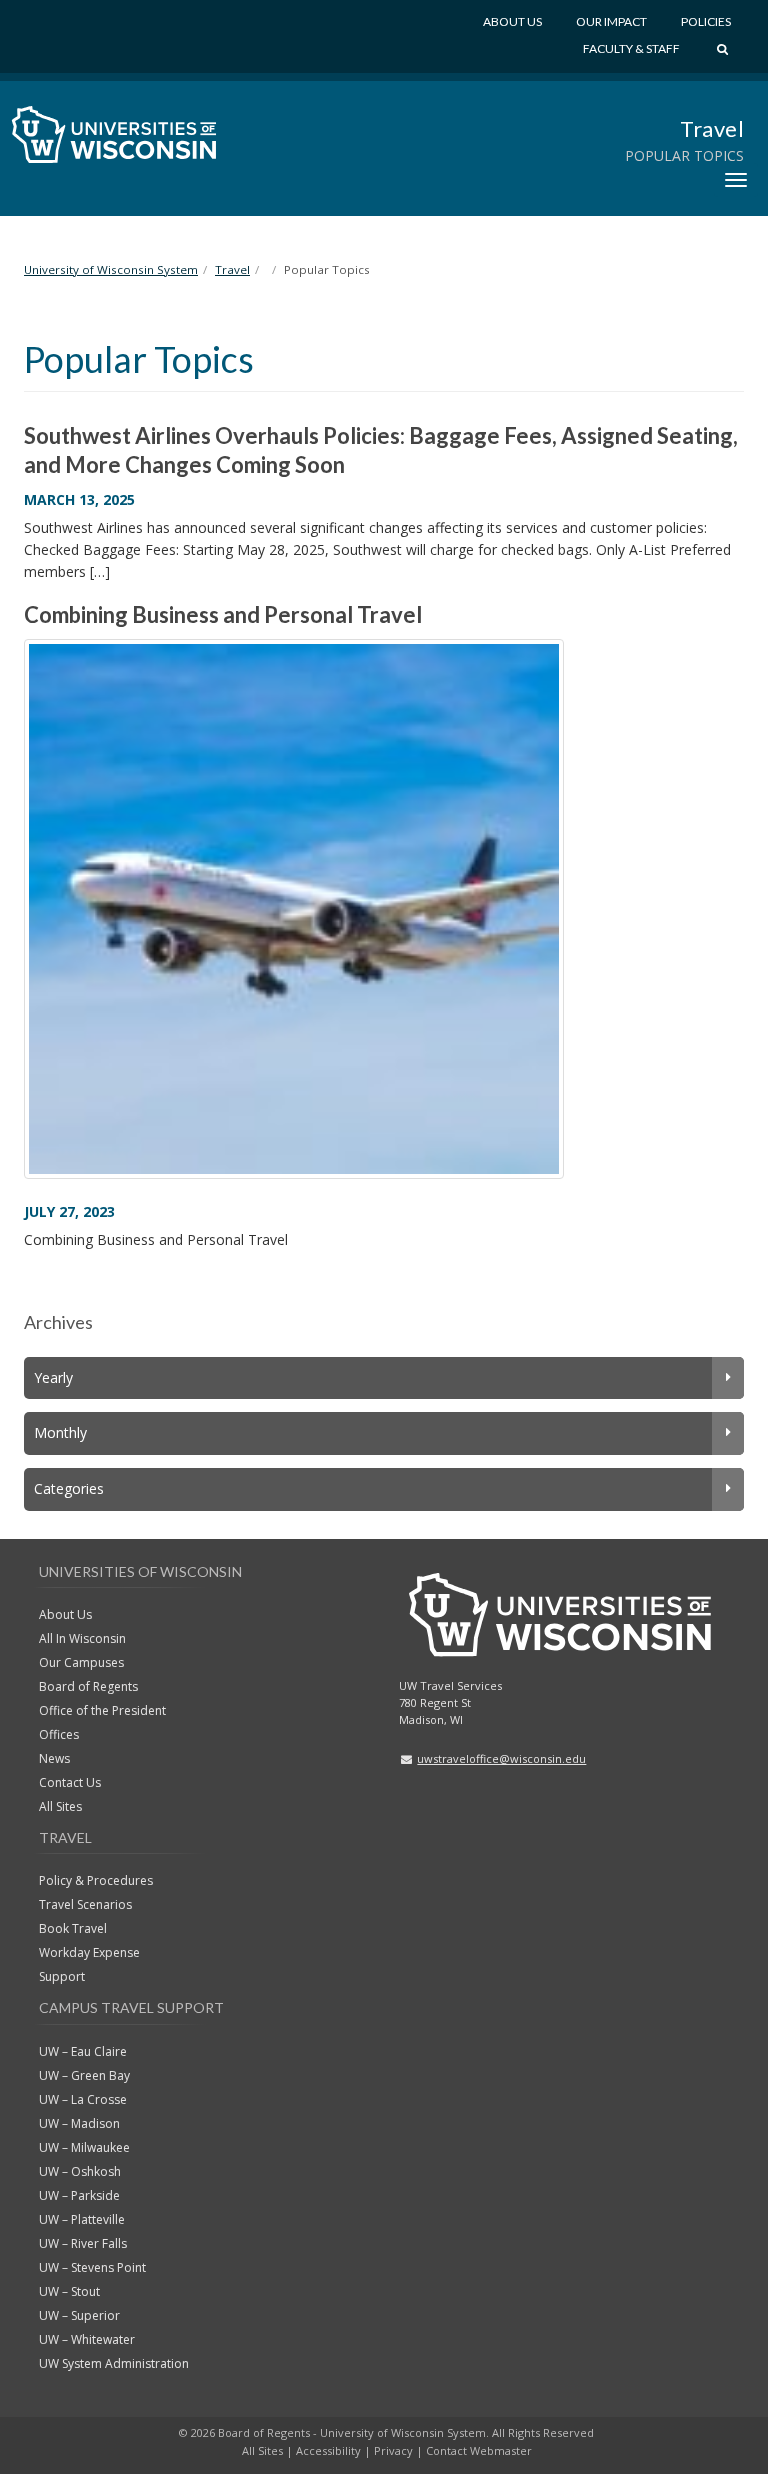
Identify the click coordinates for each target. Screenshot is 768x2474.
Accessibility (328, 2450)
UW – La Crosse (83, 2099)
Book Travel (73, 1928)
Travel (712, 128)
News (54, 1758)
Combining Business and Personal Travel (223, 614)
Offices (59, 1734)
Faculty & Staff (631, 48)
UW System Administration (114, 2363)
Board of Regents (88, 1686)
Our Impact (611, 21)
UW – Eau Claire (83, 2051)
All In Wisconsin (82, 1638)
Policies (706, 21)
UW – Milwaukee (84, 2147)
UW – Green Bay (84, 2075)
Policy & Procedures (96, 1880)
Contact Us (70, 1782)
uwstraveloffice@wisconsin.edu (501, 1758)
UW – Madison (79, 2123)
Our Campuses (81, 1662)
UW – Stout (69, 2291)
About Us (512, 21)
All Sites (60, 1806)
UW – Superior (79, 2315)
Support (62, 1976)
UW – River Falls (83, 2243)
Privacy (393, 2450)
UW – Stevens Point (92, 2267)
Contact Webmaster (479, 2450)
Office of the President (102, 1710)
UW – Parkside (79, 2195)
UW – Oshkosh (80, 2171)
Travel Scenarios (85, 1904)
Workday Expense (89, 1952)
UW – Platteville (82, 2219)
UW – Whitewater (87, 2339)
